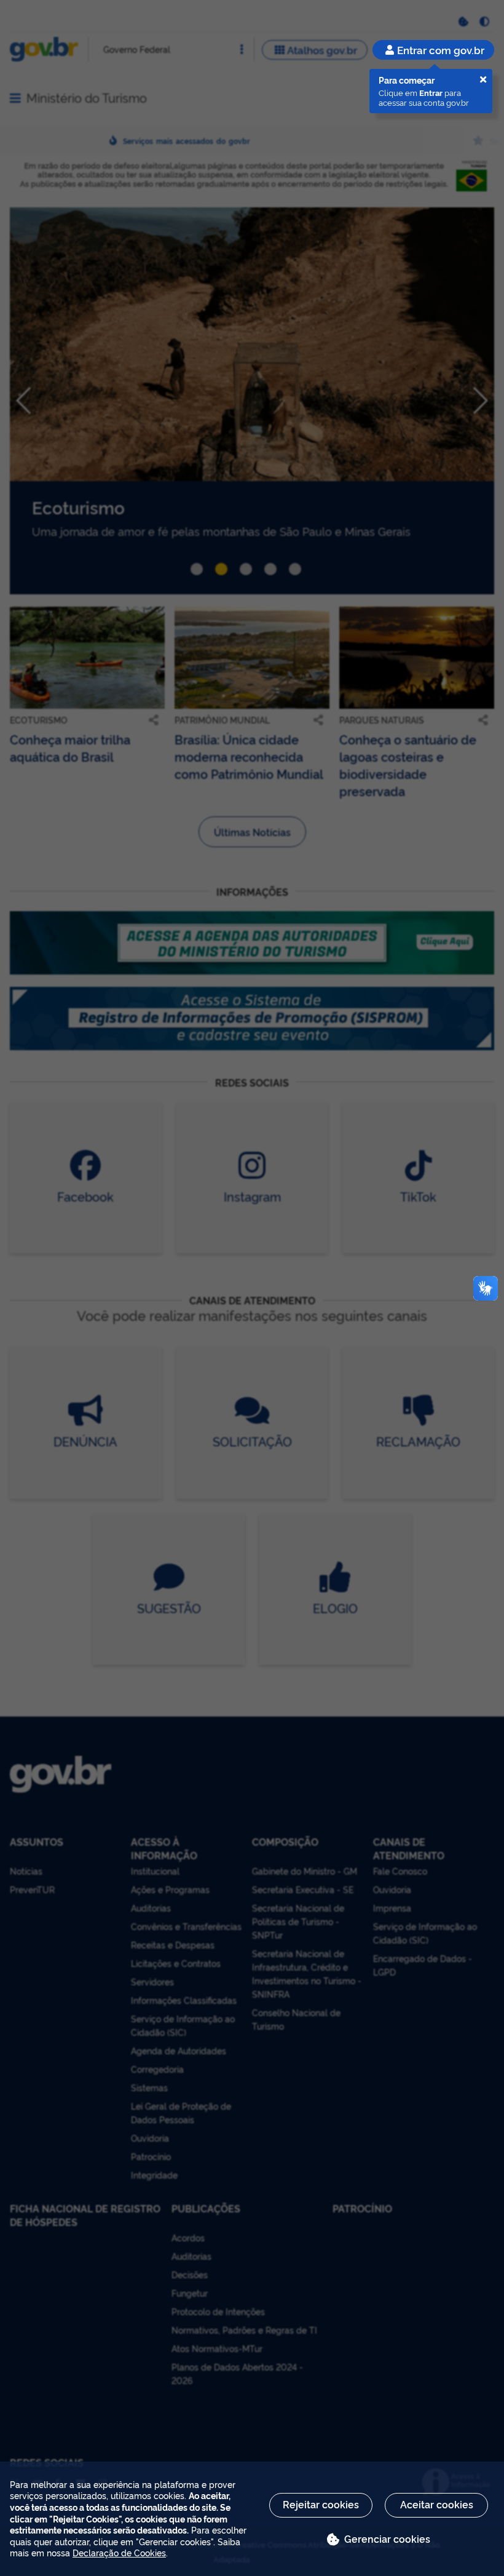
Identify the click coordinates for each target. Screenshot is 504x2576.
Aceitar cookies (437, 2504)
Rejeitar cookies (321, 2504)
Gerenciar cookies (387, 2538)
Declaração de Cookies (119, 2552)
